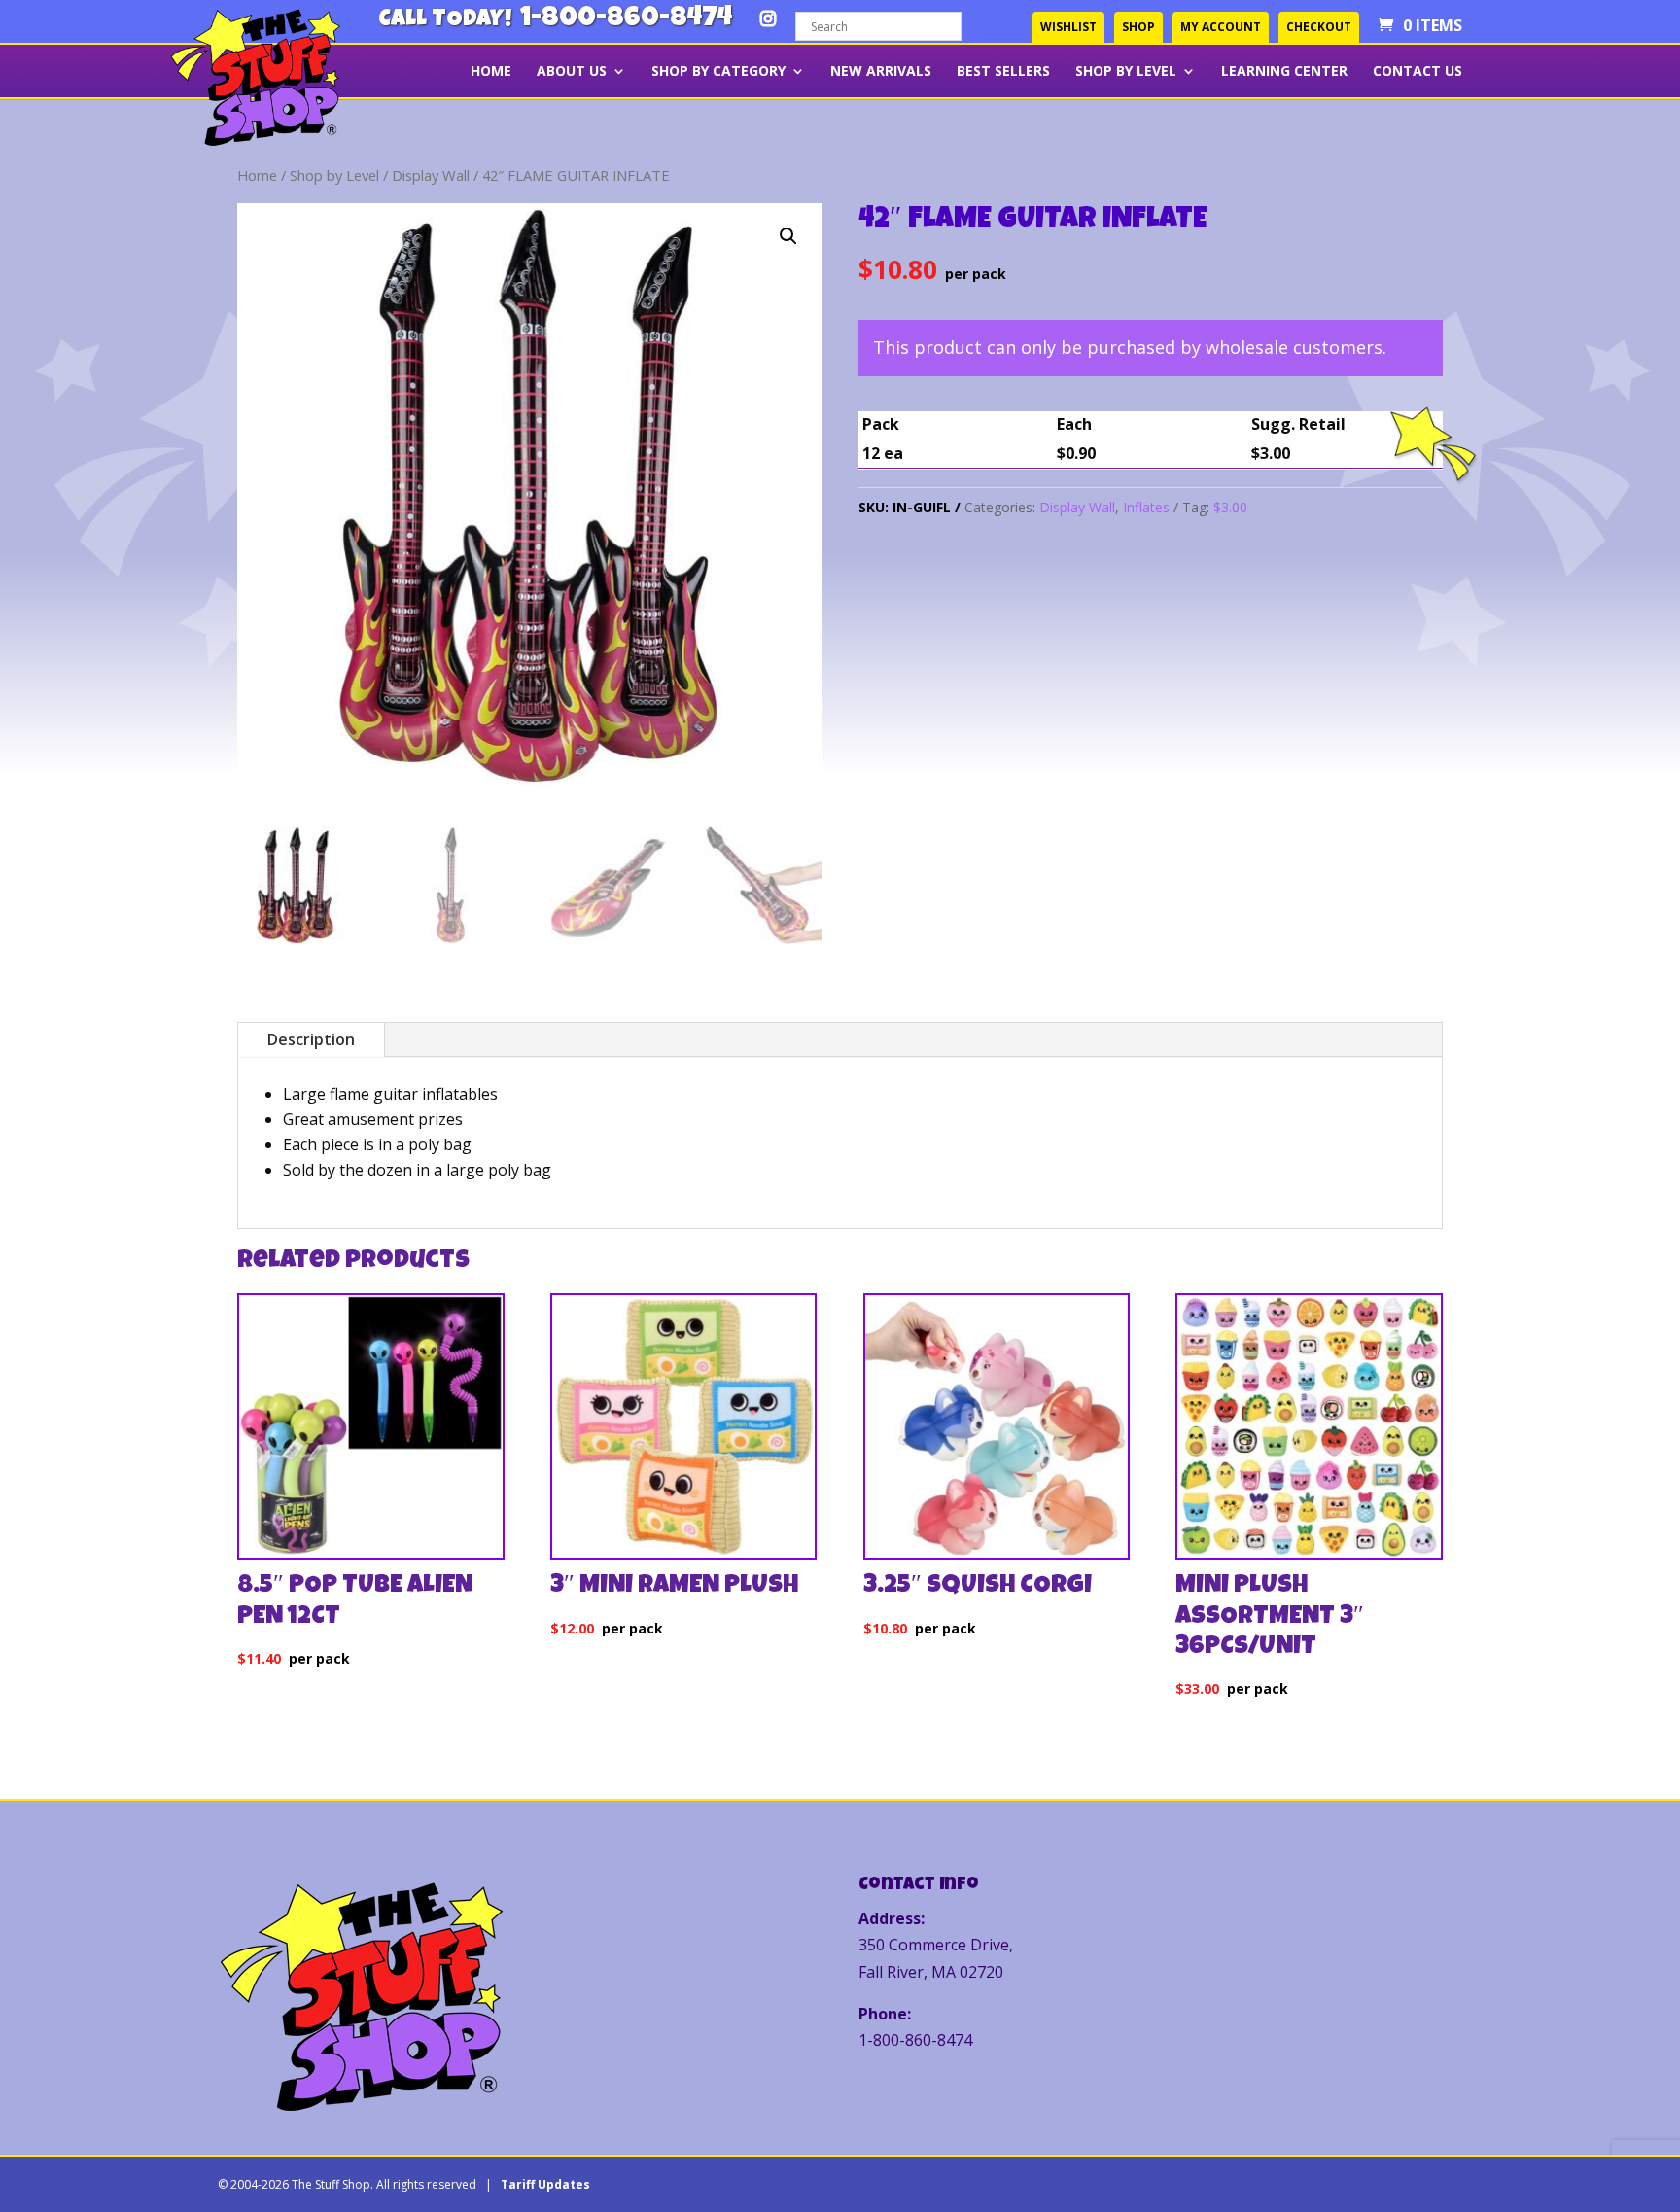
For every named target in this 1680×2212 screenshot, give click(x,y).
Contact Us (1417, 72)
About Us (572, 72)
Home (491, 72)
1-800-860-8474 (626, 20)
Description (311, 1039)
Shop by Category (718, 72)
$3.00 (1230, 507)
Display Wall (431, 175)
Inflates (1146, 507)
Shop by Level (1126, 72)
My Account (1221, 27)
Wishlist (1068, 27)
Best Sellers (1003, 72)
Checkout (1319, 27)
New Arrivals (881, 72)
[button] (788, 236)
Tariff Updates (545, 2184)
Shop (1138, 27)
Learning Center (1284, 72)
